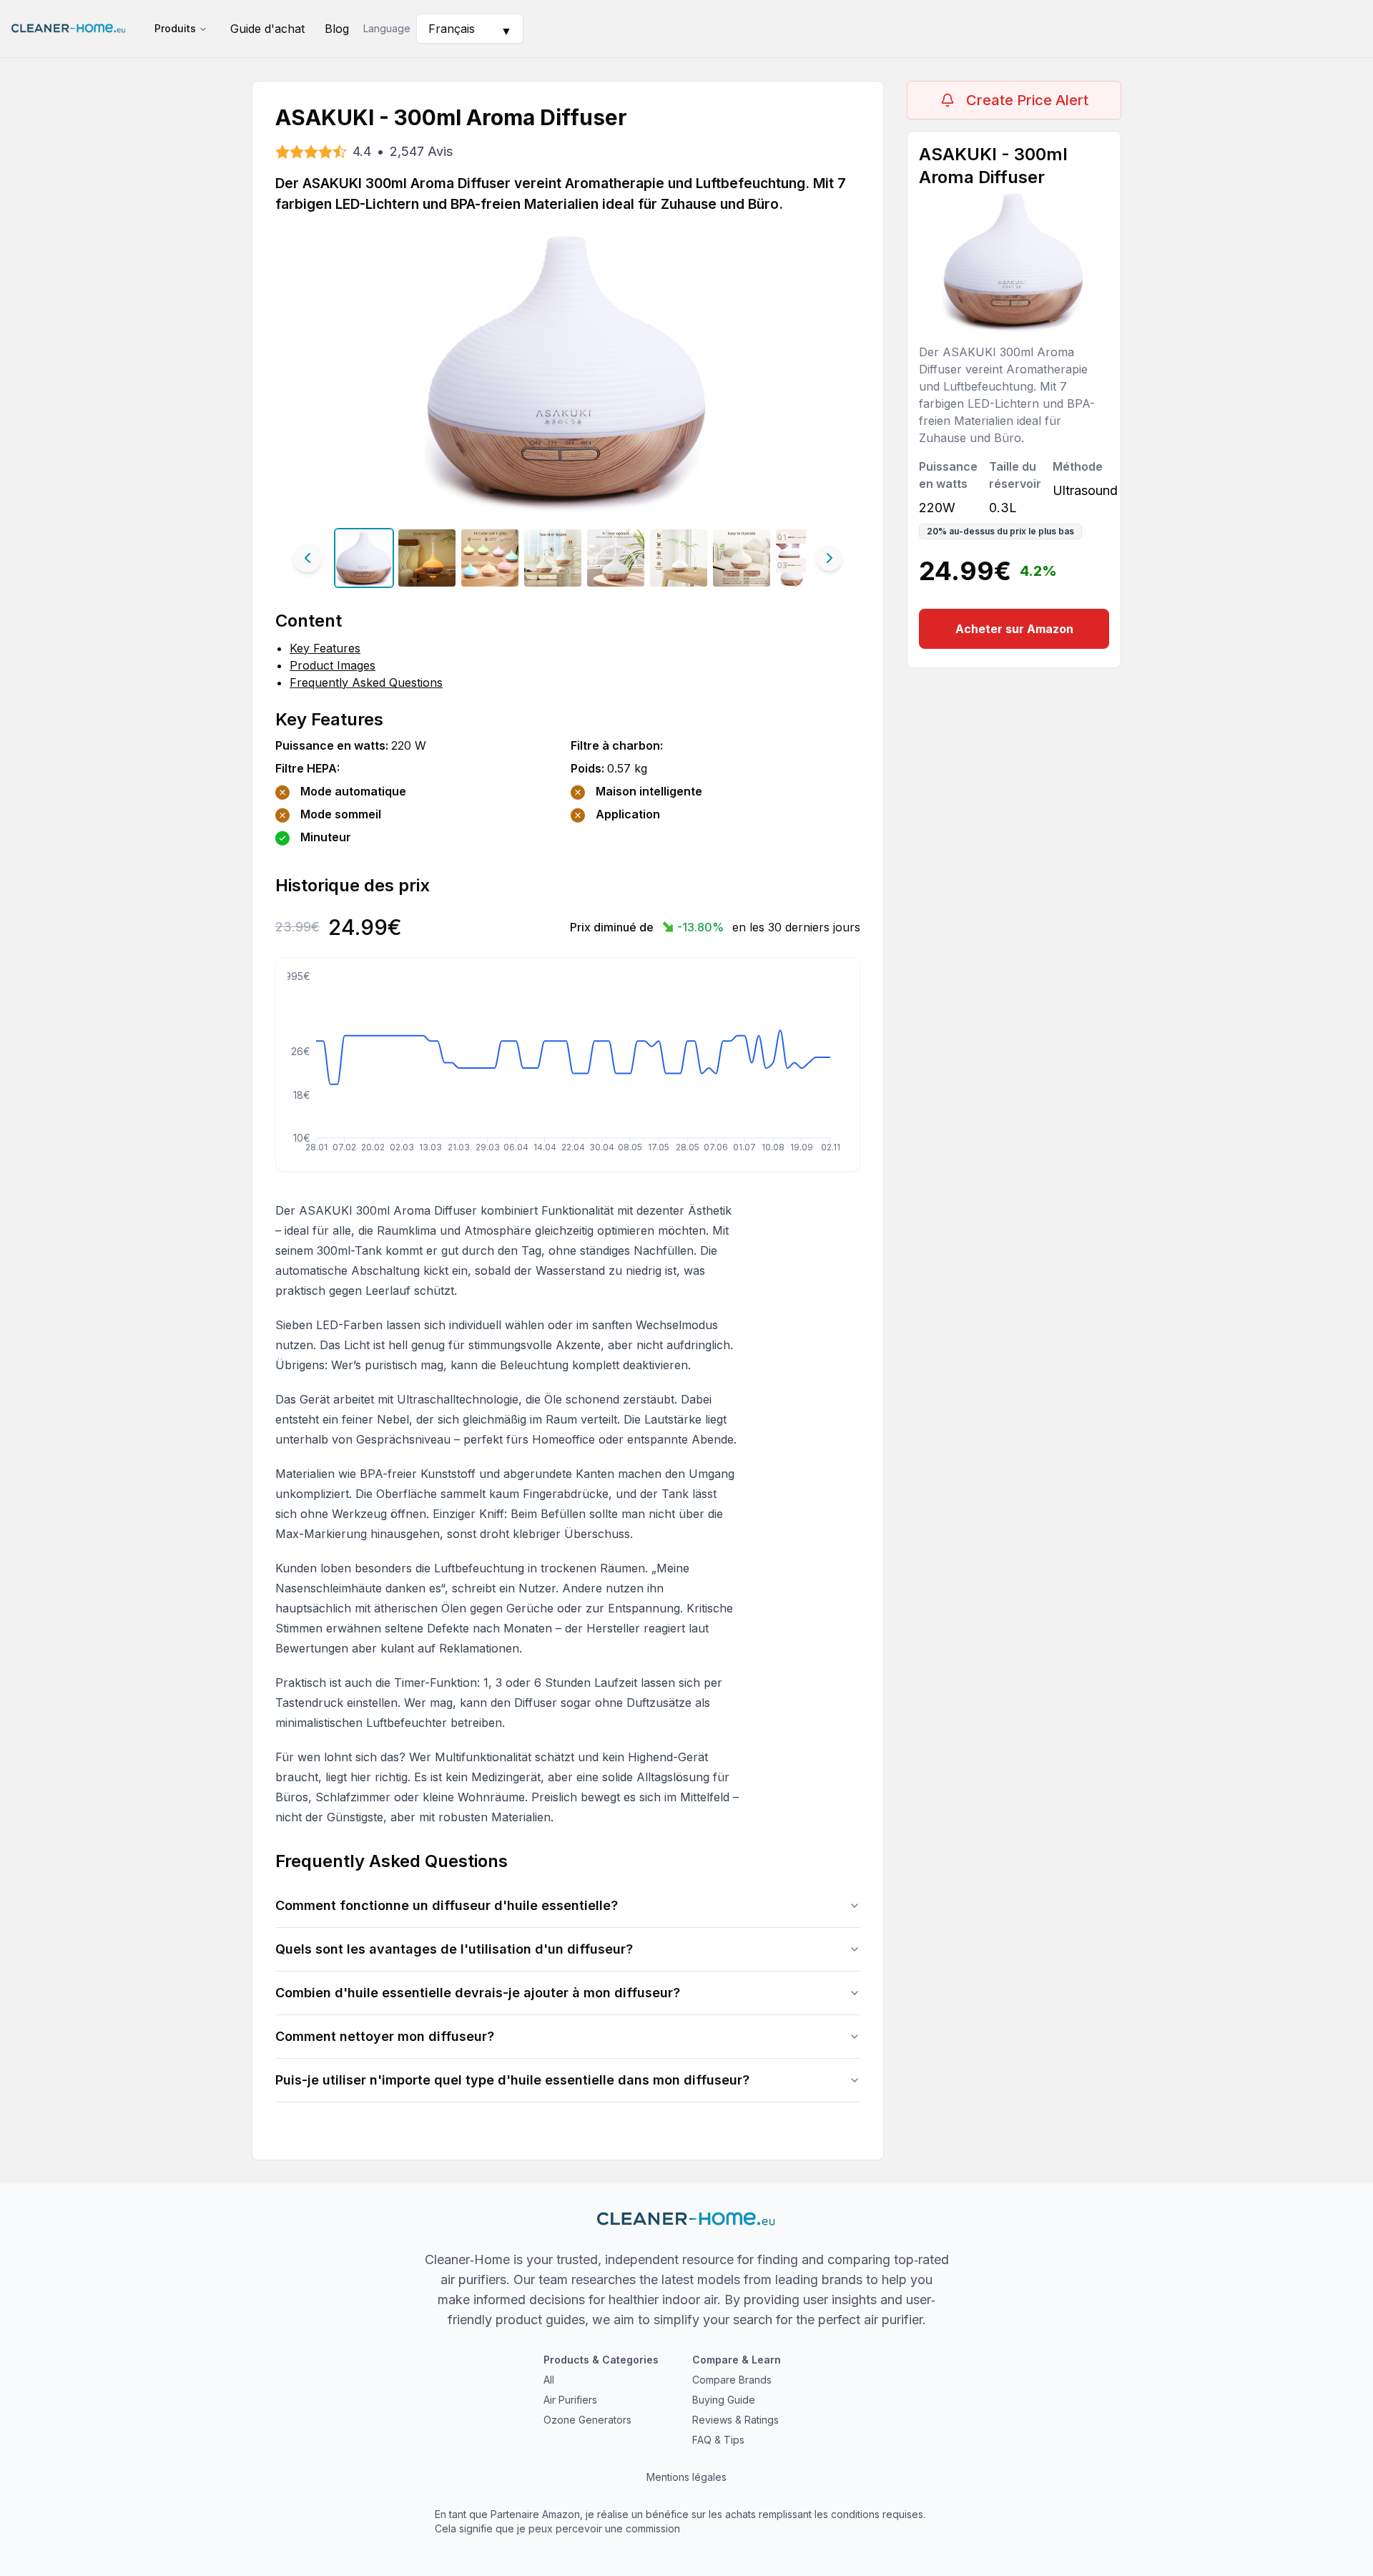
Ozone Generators (587, 2420)
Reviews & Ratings (735, 2420)
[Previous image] (307, 558)
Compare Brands (732, 2380)
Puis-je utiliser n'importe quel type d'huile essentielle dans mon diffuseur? (512, 2080)
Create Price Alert (1027, 100)
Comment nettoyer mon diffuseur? (385, 2036)
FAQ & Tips (718, 2440)
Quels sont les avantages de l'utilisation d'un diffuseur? (454, 1949)
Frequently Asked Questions (366, 682)
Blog (337, 29)
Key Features (325, 648)
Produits (175, 28)
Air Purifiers (570, 2400)
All (549, 2380)
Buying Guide (724, 2400)
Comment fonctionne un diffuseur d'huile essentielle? (447, 1905)
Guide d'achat (267, 29)
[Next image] (830, 558)
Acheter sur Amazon (1014, 629)
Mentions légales (686, 2477)
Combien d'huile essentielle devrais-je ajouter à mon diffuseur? (478, 1993)
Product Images (333, 665)
